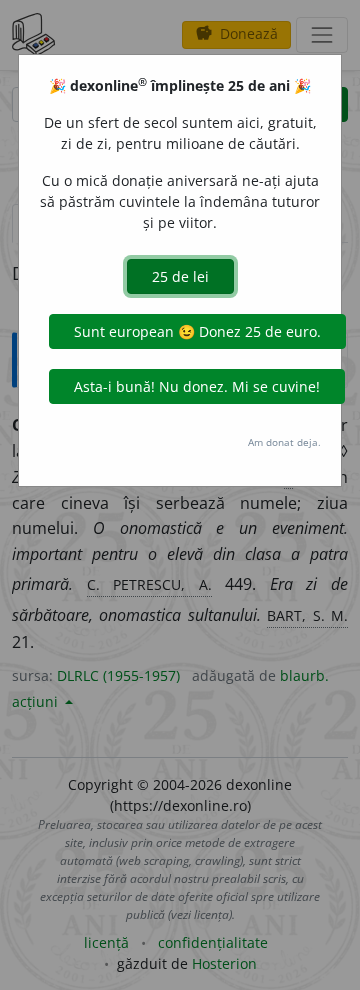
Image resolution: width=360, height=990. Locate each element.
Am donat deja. (284, 442)
